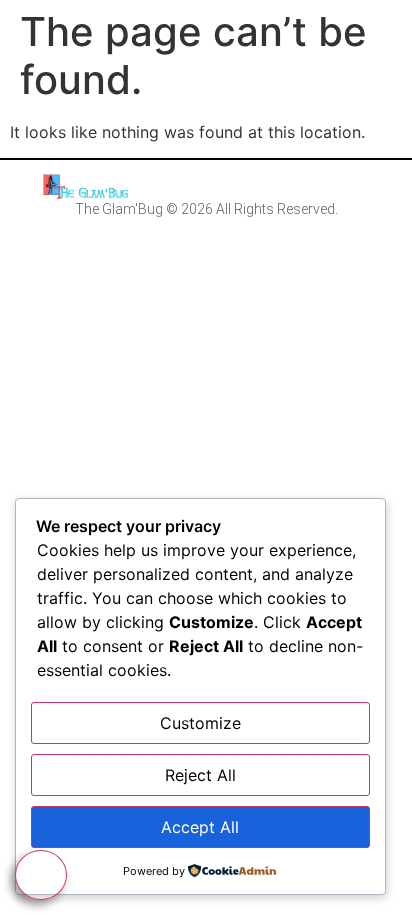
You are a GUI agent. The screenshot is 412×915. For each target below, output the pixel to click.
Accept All (200, 827)
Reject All (200, 775)
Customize (200, 723)
